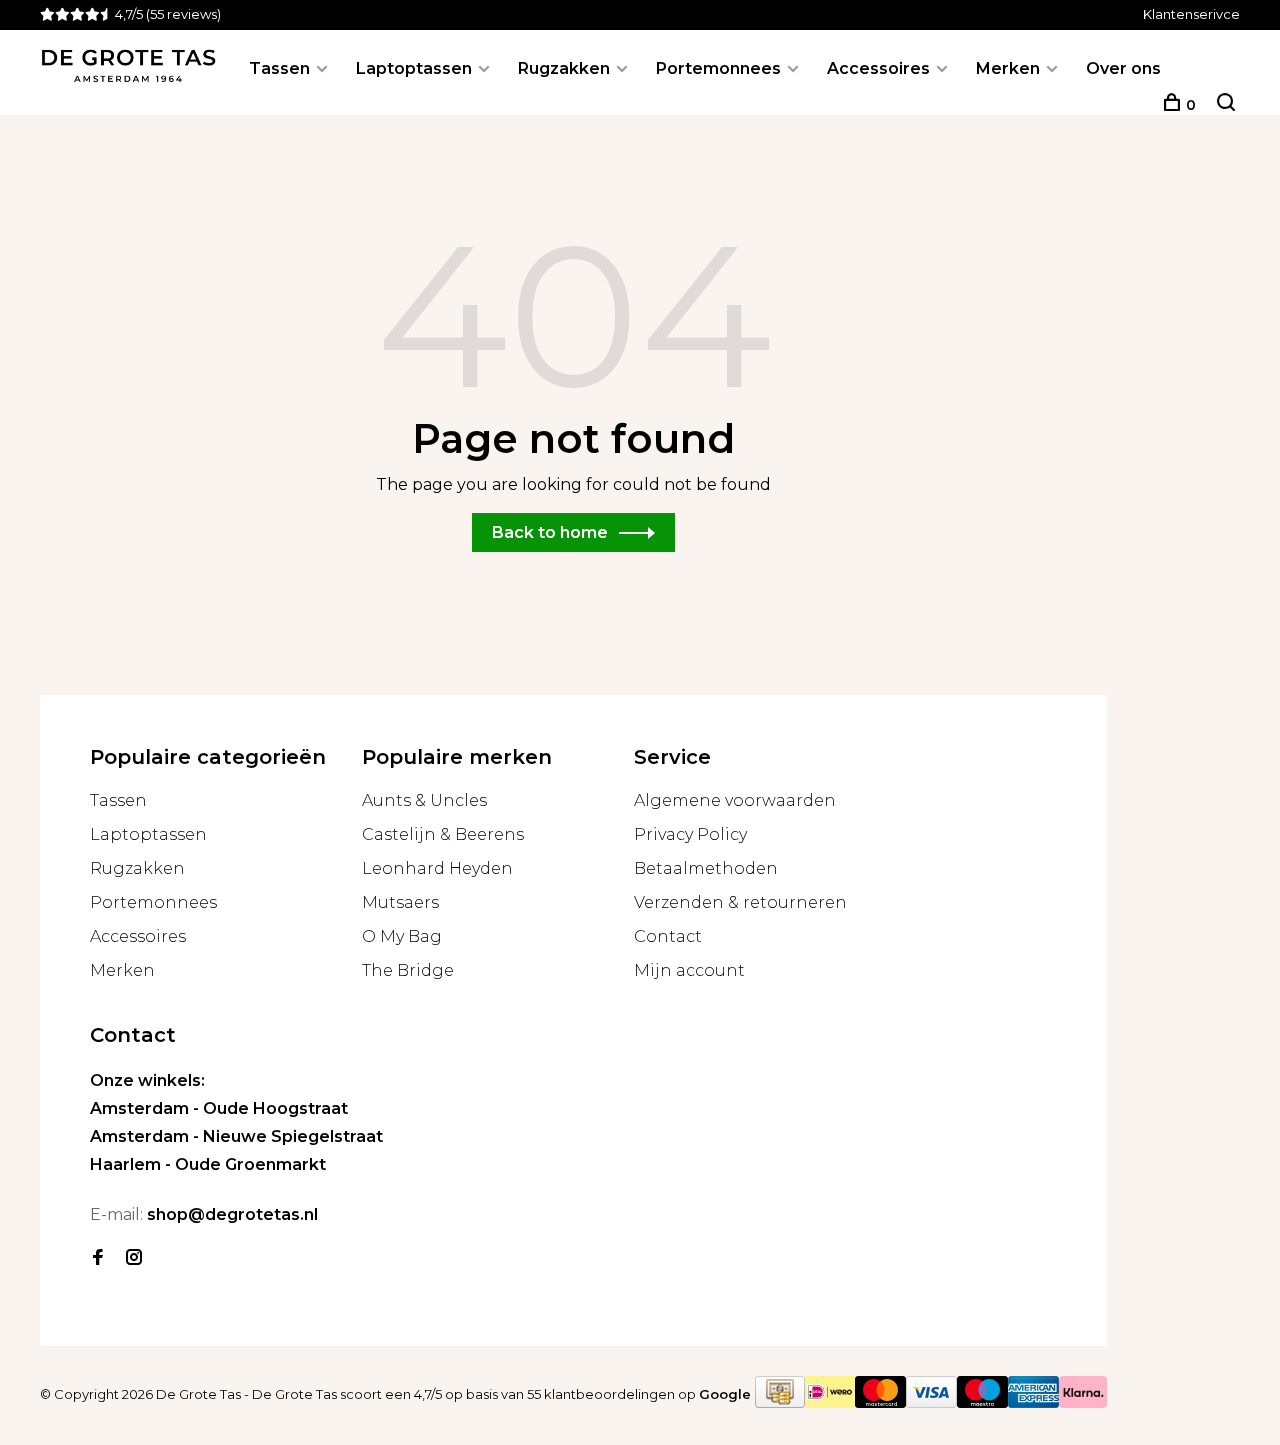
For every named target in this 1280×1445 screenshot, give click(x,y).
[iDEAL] (830, 1402)
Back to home (550, 532)
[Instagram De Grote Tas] (134, 1258)
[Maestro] (982, 1402)
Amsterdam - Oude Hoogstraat (219, 1108)
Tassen (279, 68)
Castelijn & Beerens (443, 834)
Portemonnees (718, 68)
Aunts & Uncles (424, 800)
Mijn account (689, 970)
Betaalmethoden (706, 868)
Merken (1008, 68)
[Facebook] (98, 1258)
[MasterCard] (880, 1402)
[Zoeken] (1226, 105)
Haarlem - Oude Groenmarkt (208, 1164)
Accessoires (878, 68)
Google (725, 1394)
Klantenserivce (1191, 14)
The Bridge (408, 970)
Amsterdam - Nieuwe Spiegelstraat (236, 1136)
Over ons (1123, 68)
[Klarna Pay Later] (1083, 1402)
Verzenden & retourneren (740, 902)
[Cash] (780, 1402)
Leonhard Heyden (437, 868)
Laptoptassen (414, 68)
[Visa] (931, 1402)
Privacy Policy (690, 834)
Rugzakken (564, 68)
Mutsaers (400, 902)
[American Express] (1033, 1402)
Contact (668, 936)
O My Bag (402, 936)
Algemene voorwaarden (735, 800)
